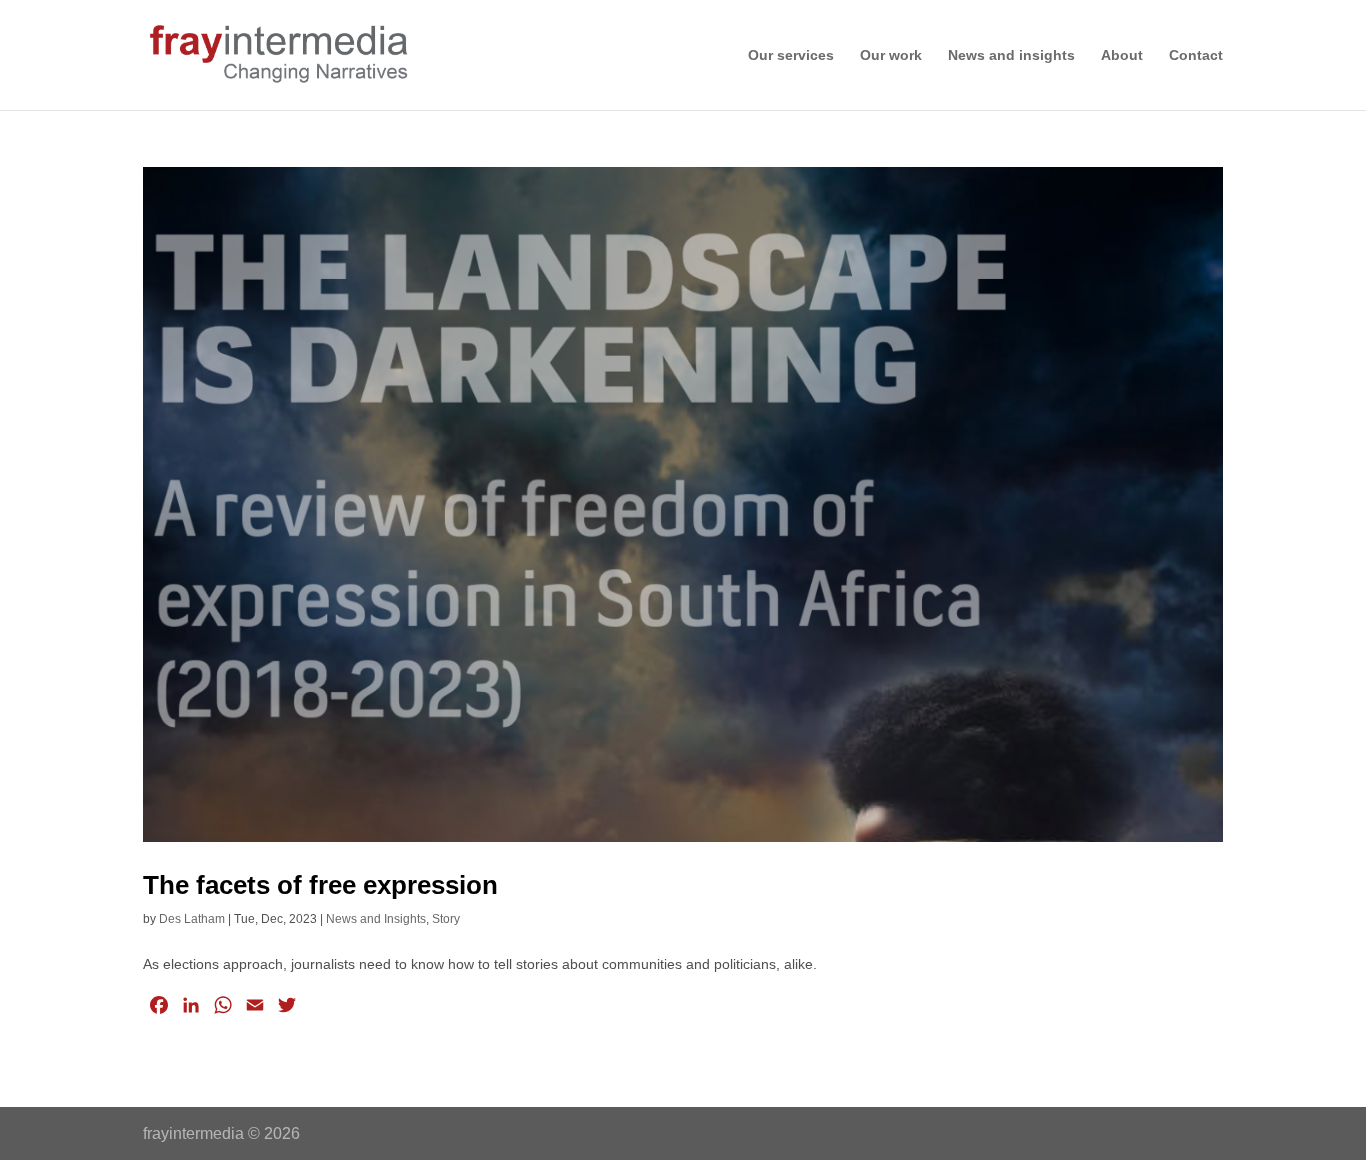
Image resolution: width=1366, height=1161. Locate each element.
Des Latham (192, 919)
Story (446, 919)
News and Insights (376, 919)
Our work (891, 55)
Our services (791, 55)
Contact (1196, 55)
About (1122, 55)
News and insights (1011, 55)
